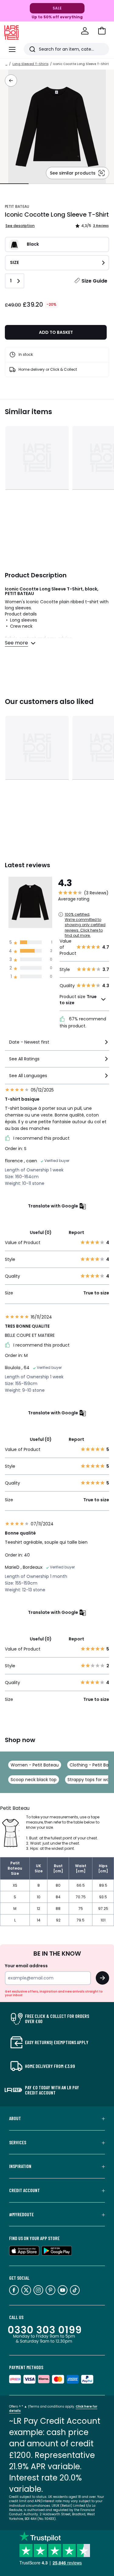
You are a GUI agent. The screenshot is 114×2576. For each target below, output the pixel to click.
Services (18, 2142)
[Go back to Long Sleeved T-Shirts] (11, 81)
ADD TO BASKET (56, 332)
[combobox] (57, 1045)
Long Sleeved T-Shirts (30, 64)
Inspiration (20, 2166)
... (6, 64)
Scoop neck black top (34, 1780)
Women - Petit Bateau (35, 1765)
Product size (78, 1000)
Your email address (26, 1966)
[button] (102, 31)
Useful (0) (41, 1232)
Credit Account (24, 2190)
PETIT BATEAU (17, 206)
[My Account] (85, 31)
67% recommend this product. (83, 1022)
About (15, 2118)
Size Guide (94, 281)
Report (76, 1232)
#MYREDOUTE (21, 2214)
